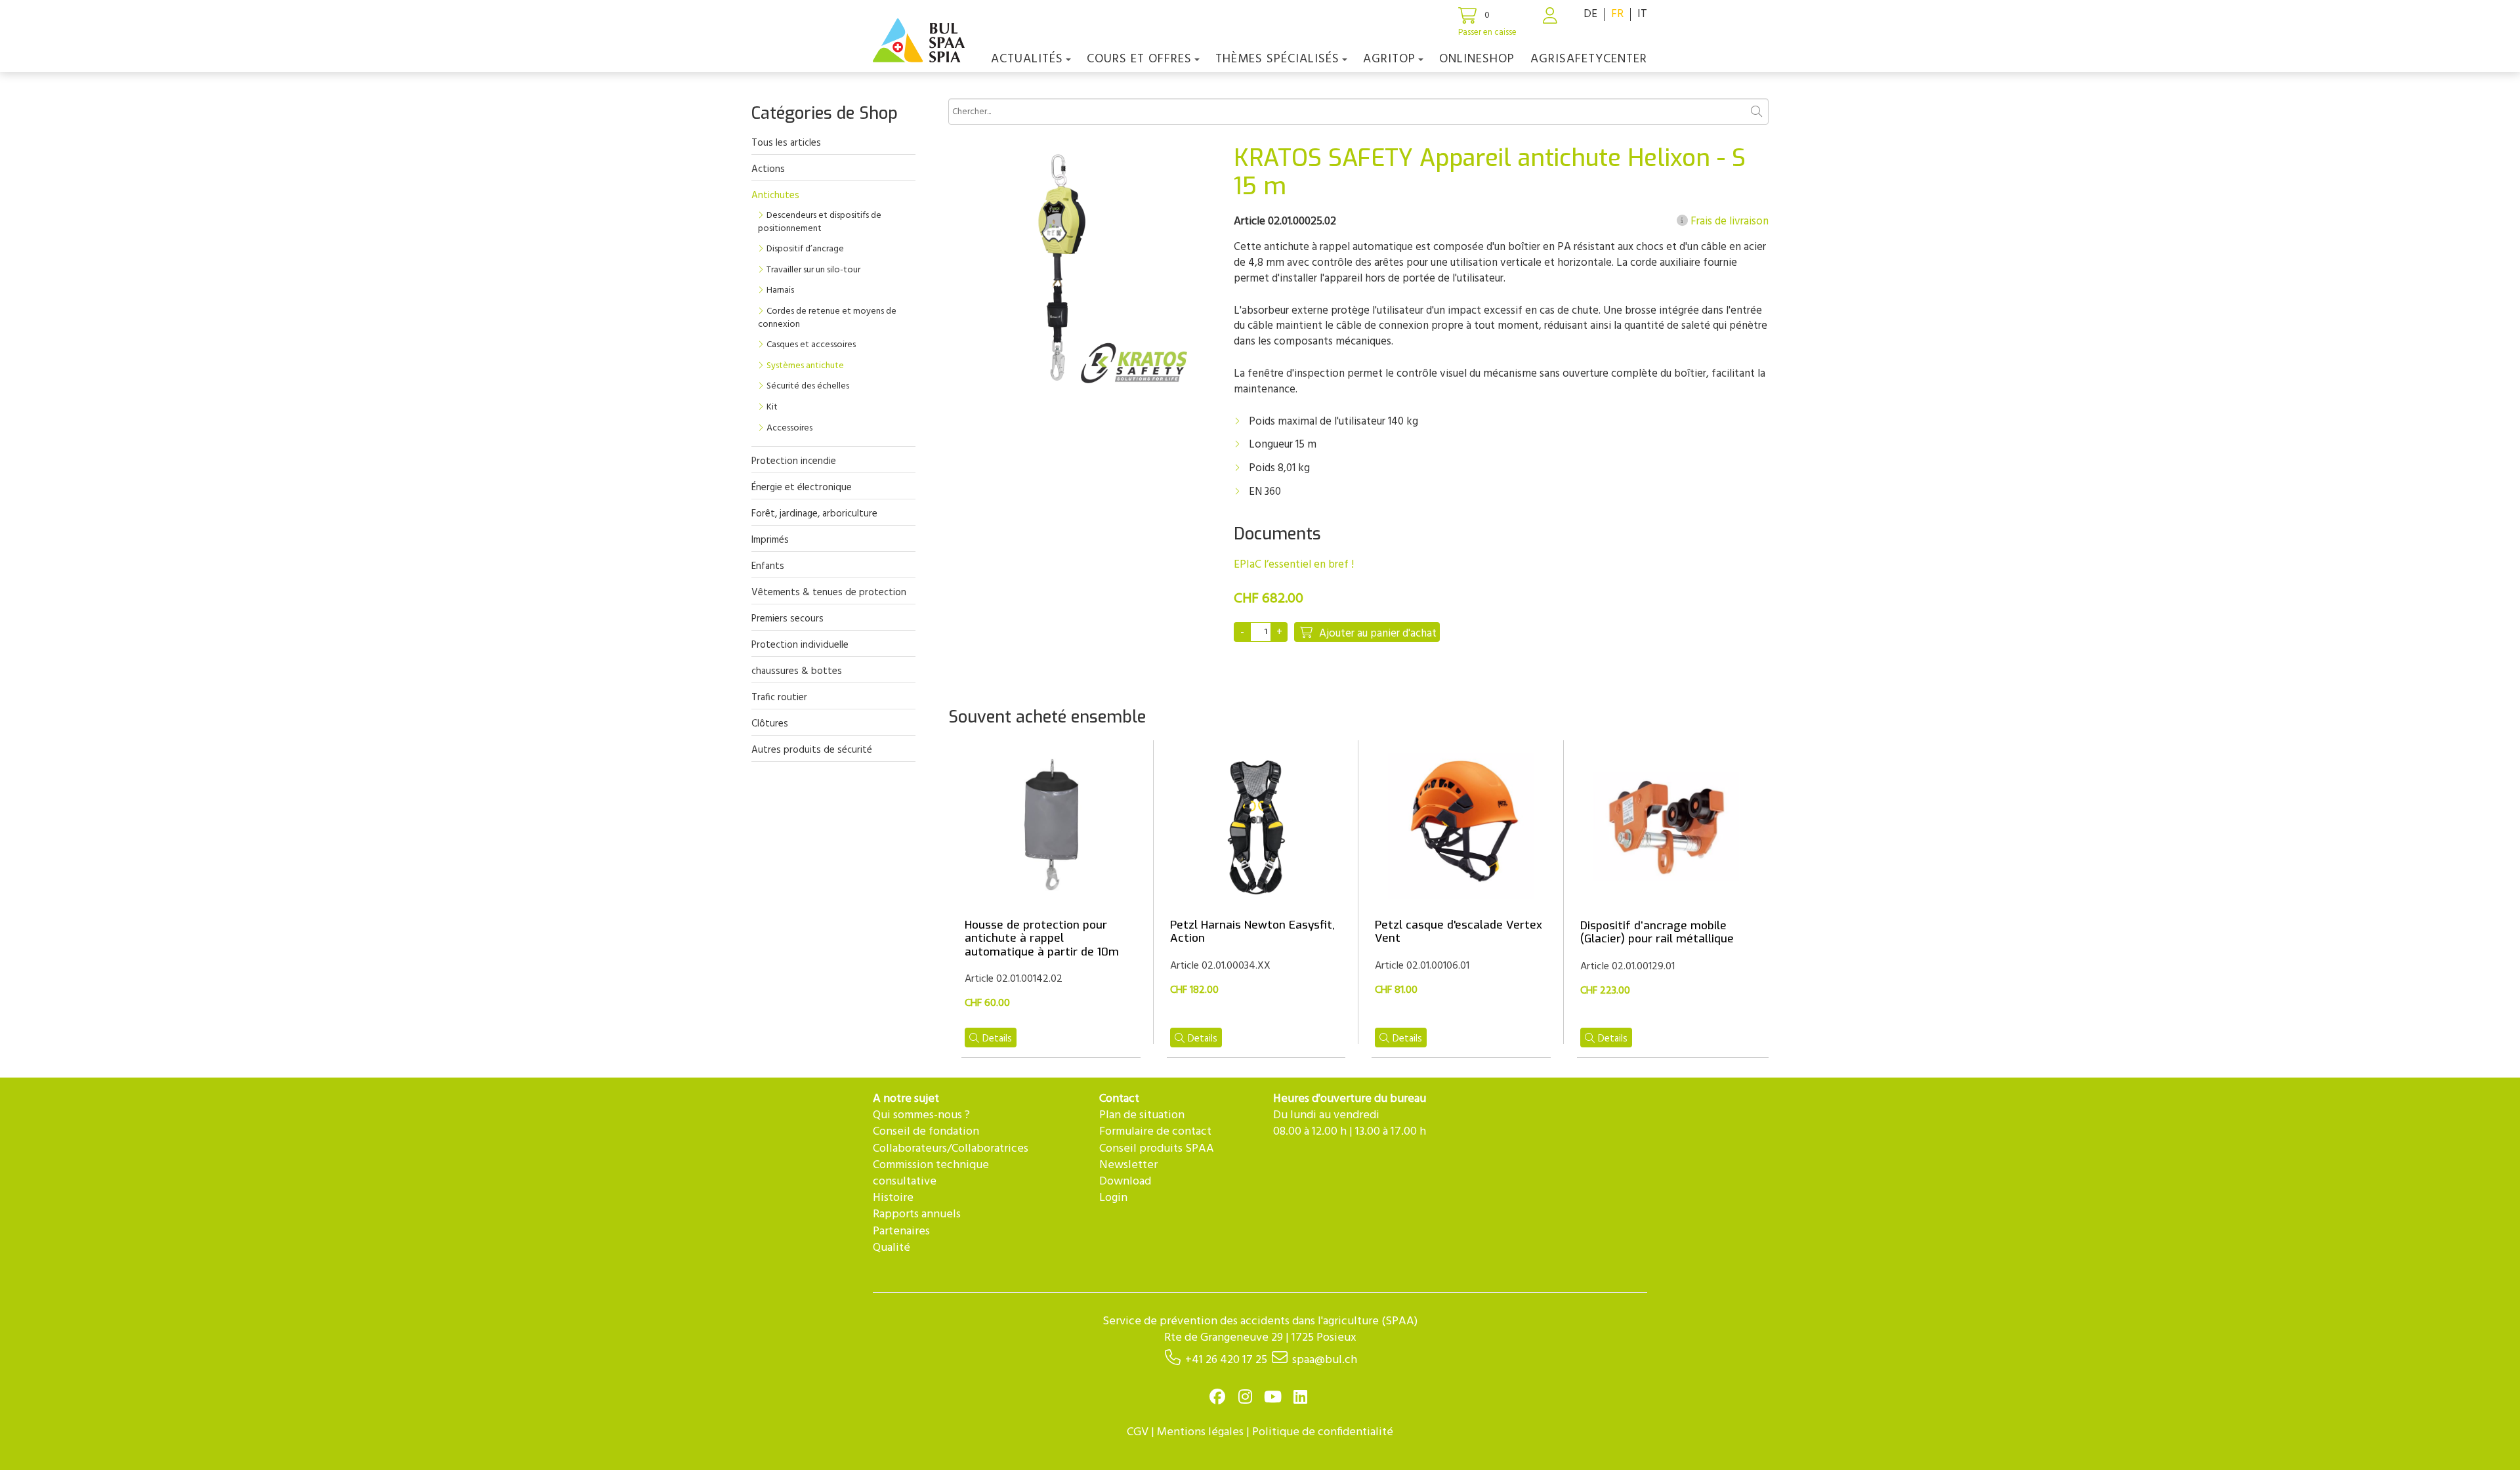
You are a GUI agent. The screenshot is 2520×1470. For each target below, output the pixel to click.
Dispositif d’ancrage (805, 249)
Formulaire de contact (1155, 1132)
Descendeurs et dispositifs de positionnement (820, 222)
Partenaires (901, 1231)
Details (997, 1039)
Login (1113, 1198)
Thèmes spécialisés (1277, 59)
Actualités (1027, 59)
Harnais (780, 290)
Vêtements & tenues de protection (829, 593)
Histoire (893, 1198)
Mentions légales (1200, 1432)
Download (1125, 1182)
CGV (1138, 1432)
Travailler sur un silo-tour (813, 270)
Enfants (768, 566)
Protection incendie (794, 461)
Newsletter (1128, 1165)
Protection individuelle (800, 645)
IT (1642, 14)
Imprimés (770, 540)
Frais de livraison (1728, 222)
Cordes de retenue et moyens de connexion (827, 318)
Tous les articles (786, 143)
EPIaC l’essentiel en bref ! (1294, 565)
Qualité (892, 1248)
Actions (768, 169)
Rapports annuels (917, 1214)
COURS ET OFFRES (1139, 59)
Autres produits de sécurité (812, 750)
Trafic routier (779, 698)
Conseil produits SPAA (1157, 1149)
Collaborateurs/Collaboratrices (951, 1149)
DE (1590, 14)
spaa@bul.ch (1325, 1360)
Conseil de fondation (926, 1132)
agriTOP (1389, 59)
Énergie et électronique (802, 488)
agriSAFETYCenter (1589, 59)
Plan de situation (1142, 1115)
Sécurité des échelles (808, 386)
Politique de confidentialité (1323, 1432)
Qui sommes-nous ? (921, 1115)
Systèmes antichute (805, 366)
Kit (772, 407)
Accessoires (789, 428)
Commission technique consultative (931, 1173)
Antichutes (775, 196)
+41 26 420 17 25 (1226, 1360)
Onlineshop (1477, 59)
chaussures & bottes (797, 671)
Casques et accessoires (811, 345)
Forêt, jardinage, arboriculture (814, 514)
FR (1617, 14)
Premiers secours (787, 619)
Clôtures (770, 724)
